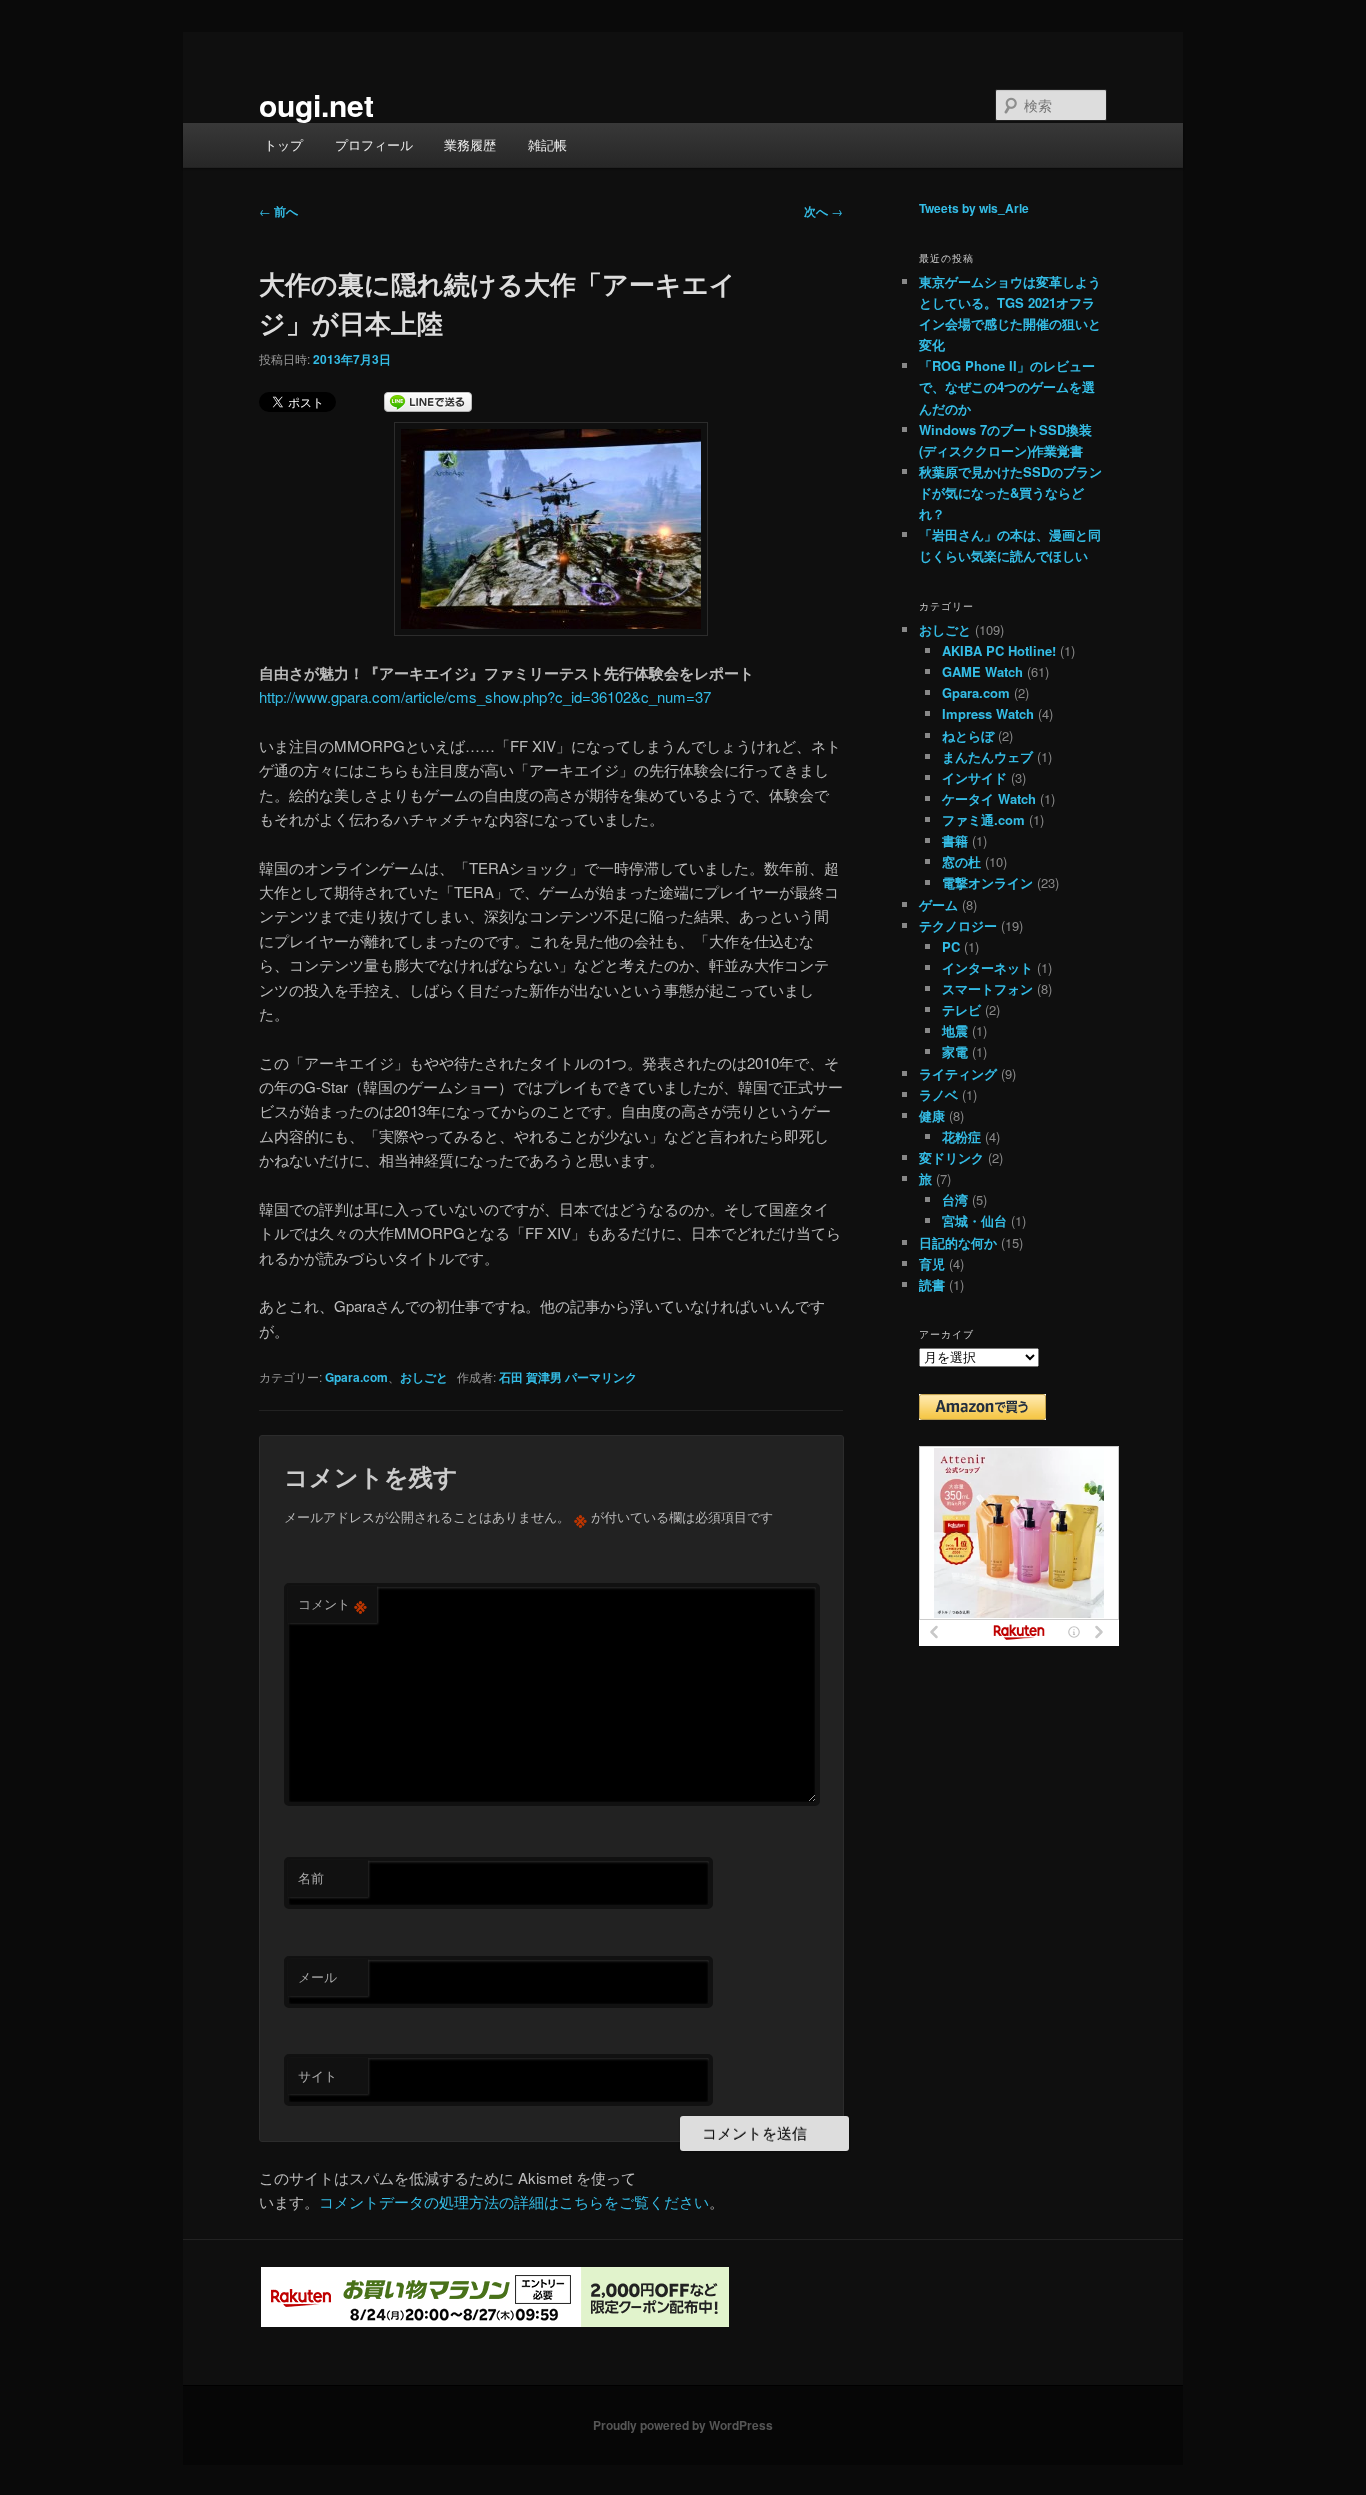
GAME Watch (982, 671)
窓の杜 (961, 861)
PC (951, 946)
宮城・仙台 (974, 1220)
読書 (932, 1284)
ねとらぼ (968, 735)
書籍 (955, 840)
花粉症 (961, 1136)
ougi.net (316, 104)
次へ (823, 211)
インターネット (987, 967)
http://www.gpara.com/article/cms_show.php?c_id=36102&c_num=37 (485, 696)
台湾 (955, 1199)
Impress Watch (988, 713)
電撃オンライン (987, 882)
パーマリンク (601, 1377)
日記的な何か (958, 1242)
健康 (932, 1115)
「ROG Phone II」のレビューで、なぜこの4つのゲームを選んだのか (1007, 386)
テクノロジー (958, 925)
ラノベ (938, 1094)
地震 (955, 1030)
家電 (955, 1051)
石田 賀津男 (530, 1377)
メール (317, 1976)
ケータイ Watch (989, 798)
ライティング (958, 1073)
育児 (932, 1263)
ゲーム (938, 904)
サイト (317, 2075)
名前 (311, 1877)
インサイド (974, 777)
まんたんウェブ (987, 756)
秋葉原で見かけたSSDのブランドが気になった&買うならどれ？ (1010, 492)
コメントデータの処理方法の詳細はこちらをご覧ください (514, 2201)
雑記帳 (547, 144)
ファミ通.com (983, 819)
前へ (278, 211)
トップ (283, 144)
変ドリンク (951, 1157)
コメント (332, 1604)
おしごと (424, 1377)
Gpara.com (356, 1377)
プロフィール (374, 144)
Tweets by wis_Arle (974, 208)
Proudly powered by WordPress (683, 2425)
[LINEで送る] (428, 403)
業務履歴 (470, 144)
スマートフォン (987, 988)
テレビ (961, 1009)
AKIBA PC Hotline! (999, 650)
